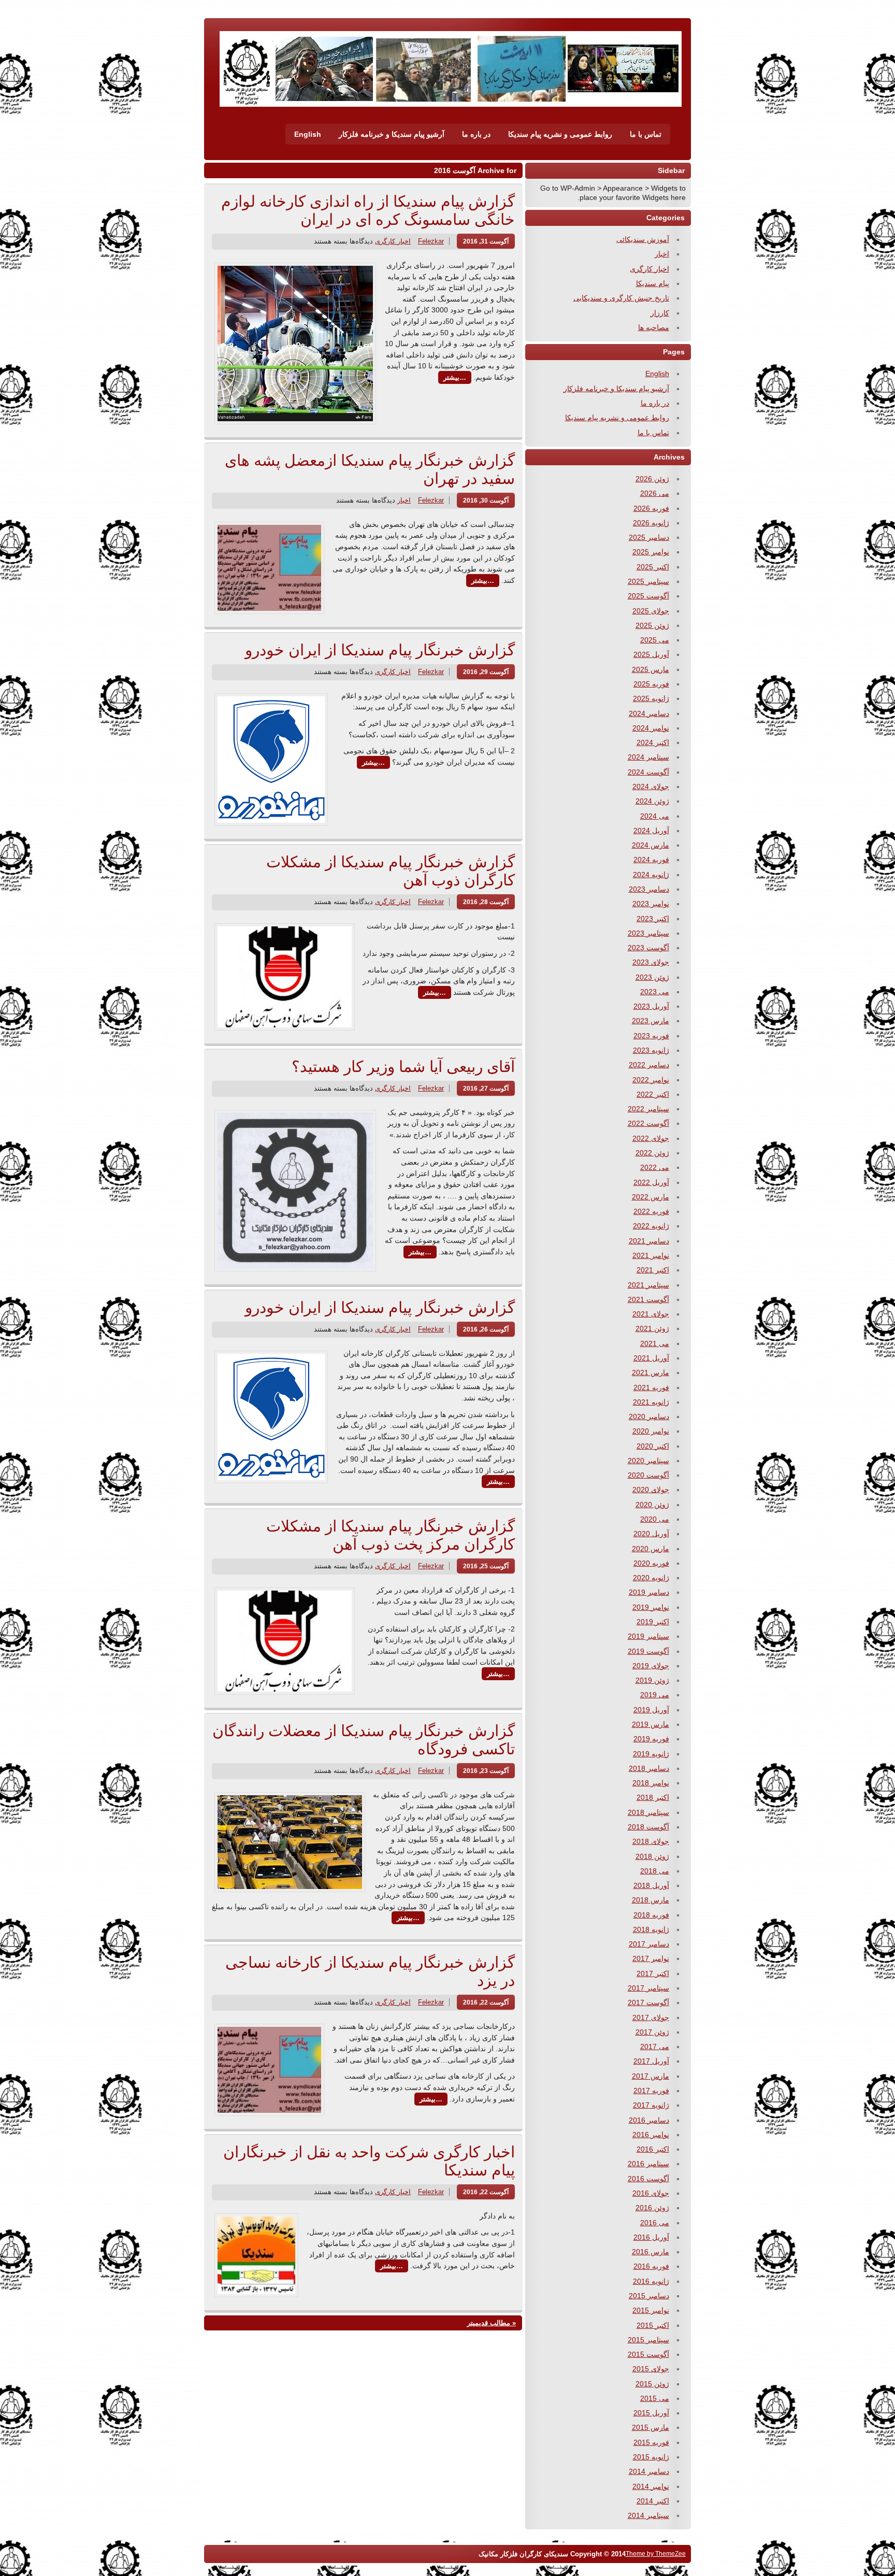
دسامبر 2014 (649, 2471)
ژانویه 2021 (651, 1402)
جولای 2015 (651, 2369)
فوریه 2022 (651, 1211)
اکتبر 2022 (653, 1094)
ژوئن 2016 (652, 2208)
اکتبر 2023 (653, 919)
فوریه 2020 (651, 1563)
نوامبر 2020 (651, 1431)
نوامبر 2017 (651, 1958)
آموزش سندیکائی (643, 239)
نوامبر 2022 (651, 1080)
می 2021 (655, 1343)
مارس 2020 (651, 1549)
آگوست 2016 (648, 2179)
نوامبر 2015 (651, 2310)
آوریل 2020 (651, 1534)
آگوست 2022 (648, 1123)
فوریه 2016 (651, 2266)
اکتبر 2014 (653, 2501)
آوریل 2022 (651, 1182)
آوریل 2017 (651, 2061)
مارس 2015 (651, 2427)
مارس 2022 (651, 1197)
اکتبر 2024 (653, 742)
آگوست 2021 (648, 1299)
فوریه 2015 (651, 2442)
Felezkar (431, 241)
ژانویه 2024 (651, 875)
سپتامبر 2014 (648, 2515)
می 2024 (655, 816)
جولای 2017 (651, 2017)
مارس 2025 (651, 669)
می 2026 (655, 493)
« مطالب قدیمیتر (492, 2323)
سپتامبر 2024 (648, 757)
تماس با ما (646, 134)
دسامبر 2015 (649, 2296)
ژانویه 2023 (651, 1050)
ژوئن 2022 (652, 1153)
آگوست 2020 (648, 1475)
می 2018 (655, 1871)
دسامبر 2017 (649, 1944)
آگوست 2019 (648, 1651)
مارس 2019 (651, 1724)
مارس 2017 (651, 2076)
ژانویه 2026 (651, 523)
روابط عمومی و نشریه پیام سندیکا (560, 134)
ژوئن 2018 (652, 1856)
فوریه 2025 (651, 684)
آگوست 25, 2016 (486, 1566)
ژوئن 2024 (652, 801)
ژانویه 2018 (651, 1929)
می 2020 (655, 1519)
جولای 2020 (651, 1490)
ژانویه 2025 (651, 698)
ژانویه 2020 (651, 1578)
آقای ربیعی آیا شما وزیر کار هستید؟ (403, 1067)
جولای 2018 (651, 1841)
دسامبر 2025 (649, 537)
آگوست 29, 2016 (486, 672)
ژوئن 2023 (652, 977)
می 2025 (655, 640)
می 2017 (655, 2047)
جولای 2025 (651, 611)
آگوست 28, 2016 (486, 902)
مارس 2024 (651, 845)
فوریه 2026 (651, 508)
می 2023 (655, 992)
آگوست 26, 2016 (486, 1329)
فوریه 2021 (651, 1387)
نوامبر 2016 (651, 2135)
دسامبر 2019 (649, 1592)
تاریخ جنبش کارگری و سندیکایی (621, 298)
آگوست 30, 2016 (486, 500)
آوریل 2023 (651, 1006)
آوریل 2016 (651, 2237)
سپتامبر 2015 (648, 2340)
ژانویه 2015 (651, 2457)
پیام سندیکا (653, 283)
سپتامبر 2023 (648, 933)
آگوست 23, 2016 (486, 1771)
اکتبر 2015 (653, 2325)
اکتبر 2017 (653, 1973)
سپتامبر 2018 (648, 1812)
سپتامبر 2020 (648, 1461)
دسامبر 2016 (649, 2120)
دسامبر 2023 (649, 889)
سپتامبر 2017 (648, 1988)
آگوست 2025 (648, 596)
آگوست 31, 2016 (486, 241)
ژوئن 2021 (652, 1328)
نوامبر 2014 (651, 2486)
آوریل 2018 (651, 1885)
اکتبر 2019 (653, 1622)
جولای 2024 (651, 786)
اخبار (404, 500)
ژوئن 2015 (652, 2384)
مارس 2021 (651, 1372)
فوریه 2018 (651, 1915)
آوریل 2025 (651, 654)
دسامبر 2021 (649, 1241)
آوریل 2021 (651, 1358)
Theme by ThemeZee (656, 2553)
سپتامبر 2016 (648, 2164)
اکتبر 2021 (653, 1270)
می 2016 (655, 2223)
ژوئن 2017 (652, 2032)
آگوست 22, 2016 (486, 2002)
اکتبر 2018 (653, 1797)
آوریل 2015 (651, 2413)
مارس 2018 (651, 1900)
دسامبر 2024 (649, 713)
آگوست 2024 (648, 772)
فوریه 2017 (651, 2091)
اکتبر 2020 (653, 1446)
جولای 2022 (651, 1138)
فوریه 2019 (651, 1739)
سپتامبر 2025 (648, 581)
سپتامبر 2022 (648, 1109)
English (308, 134)
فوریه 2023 (651, 1036)
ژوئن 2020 (652, 1505)
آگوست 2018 (648, 1827)
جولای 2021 (651, 1314)
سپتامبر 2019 (648, 1636)
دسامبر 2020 (649, 1416)
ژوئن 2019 (652, 1680)
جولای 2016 (651, 2193)
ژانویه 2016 (651, 2281)
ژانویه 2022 (651, 1226)
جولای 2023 (651, 962)
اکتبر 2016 (653, 2149)
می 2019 (655, 1695)
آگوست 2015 (648, 2354)
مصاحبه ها (654, 327)
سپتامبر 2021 (648, 1285)
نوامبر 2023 (651, 904)
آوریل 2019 (651, 1710)
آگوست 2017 (648, 2002)
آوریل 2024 (651, 831)
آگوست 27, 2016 (486, 1088)
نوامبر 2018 (651, 1783)
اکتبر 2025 (653, 567)
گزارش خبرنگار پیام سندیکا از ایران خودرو (380, 650)
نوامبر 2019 (651, 1607)
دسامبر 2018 (649, 1768)
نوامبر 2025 (651, 552)
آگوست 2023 (648, 948)
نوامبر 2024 (651, 728)
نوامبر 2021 (651, 1255)
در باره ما (476, 134)
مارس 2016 (651, 2252)
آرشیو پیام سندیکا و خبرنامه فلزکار (392, 134)
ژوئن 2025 (652, 625)
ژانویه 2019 (651, 1754)
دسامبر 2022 (649, 1065)
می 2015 (655, 2398)
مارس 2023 (651, 1021)
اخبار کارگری (393, 241)
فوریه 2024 (651, 860)
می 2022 (655, 1167)
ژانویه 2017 (651, 2105)
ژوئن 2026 (652, 479)
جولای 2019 (651, 1666)
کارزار (660, 313)
